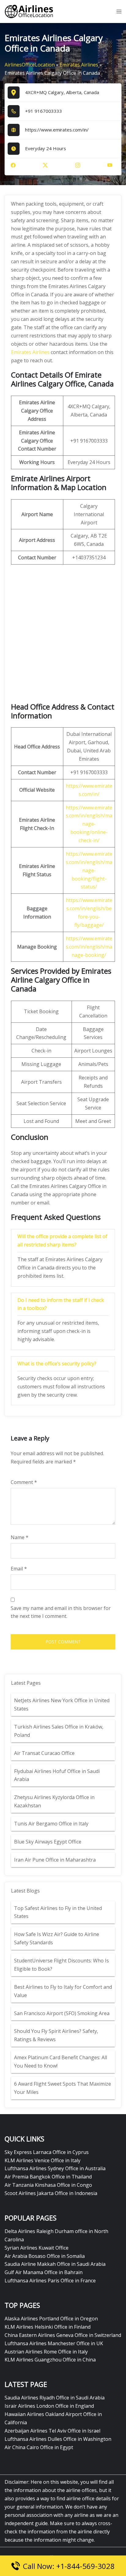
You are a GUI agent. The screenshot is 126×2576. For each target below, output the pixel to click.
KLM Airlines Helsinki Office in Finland (48, 2327)
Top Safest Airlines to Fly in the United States (58, 1912)
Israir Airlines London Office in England (49, 2406)
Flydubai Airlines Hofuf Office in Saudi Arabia (57, 1775)
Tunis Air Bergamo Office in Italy (51, 1824)
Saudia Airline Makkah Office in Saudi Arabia (55, 2264)
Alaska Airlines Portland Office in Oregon (51, 2319)
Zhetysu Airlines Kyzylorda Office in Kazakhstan (54, 1801)
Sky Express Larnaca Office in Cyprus (47, 2152)
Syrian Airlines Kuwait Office (37, 2248)
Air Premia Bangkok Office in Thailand (48, 2177)
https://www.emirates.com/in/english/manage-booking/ (89, 947)
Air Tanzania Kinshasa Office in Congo (48, 2185)
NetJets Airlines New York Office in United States (62, 1705)
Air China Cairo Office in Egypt (39, 2447)
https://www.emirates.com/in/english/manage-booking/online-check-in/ (89, 824)
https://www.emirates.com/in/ (57, 130)
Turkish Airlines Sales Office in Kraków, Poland (59, 1731)
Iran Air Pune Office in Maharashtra (55, 1860)
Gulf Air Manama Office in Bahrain (44, 2272)
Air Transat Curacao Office (44, 1753)
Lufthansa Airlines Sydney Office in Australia (55, 2168)
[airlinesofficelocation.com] (29, 11)
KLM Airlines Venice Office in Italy (43, 2160)
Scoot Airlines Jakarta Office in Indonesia (51, 2193)
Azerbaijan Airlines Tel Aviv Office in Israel (52, 2431)
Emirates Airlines (79, 65)
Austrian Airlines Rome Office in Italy (46, 2352)
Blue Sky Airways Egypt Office (48, 1842)
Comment (24, 1482)
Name (20, 1537)
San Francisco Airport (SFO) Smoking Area (62, 2013)
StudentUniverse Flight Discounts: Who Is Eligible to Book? (61, 1965)
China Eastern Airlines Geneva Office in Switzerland (63, 2335)
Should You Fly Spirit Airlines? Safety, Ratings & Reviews (56, 2035)
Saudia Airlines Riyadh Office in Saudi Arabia (55, 2398)
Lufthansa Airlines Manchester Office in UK (54, 2343)
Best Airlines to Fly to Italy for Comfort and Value (63, 1991)
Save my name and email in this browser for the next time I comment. (61, 1612)
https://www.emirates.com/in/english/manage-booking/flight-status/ (89, 870)
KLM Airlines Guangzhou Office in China (50, 2360)
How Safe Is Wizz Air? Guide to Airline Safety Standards (57, 1938)
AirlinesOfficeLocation (30, 65)
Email (19, 1569)
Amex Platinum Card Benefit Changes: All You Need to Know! (61, 2062)
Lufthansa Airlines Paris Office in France (50, 2281)
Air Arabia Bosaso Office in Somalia (45, 2256)
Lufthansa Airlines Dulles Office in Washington (58, 2439)
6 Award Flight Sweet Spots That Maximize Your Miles (63, 2088)
